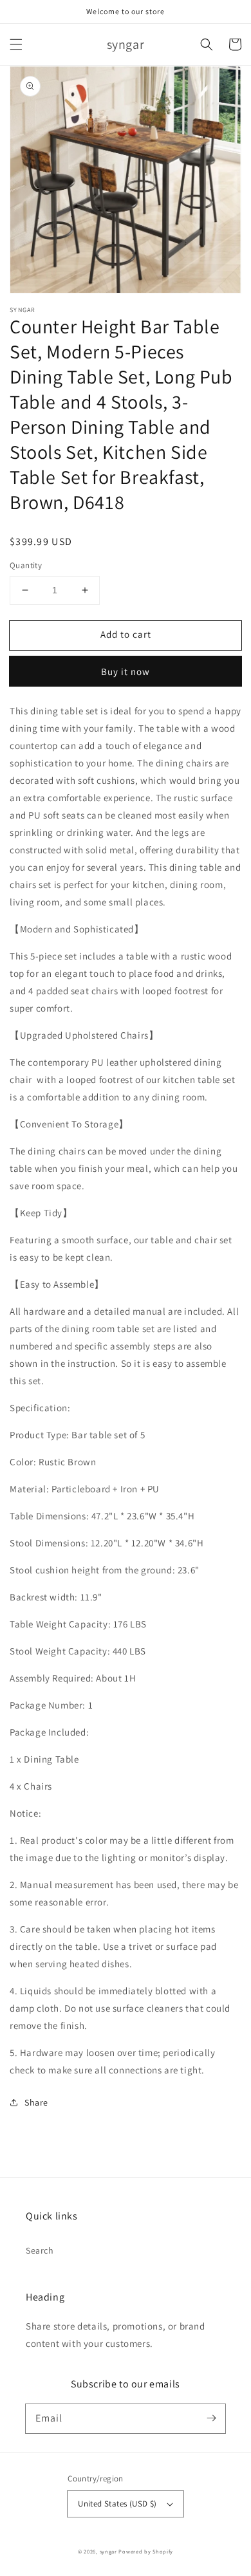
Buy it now (126, 672)
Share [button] (36, 2102)
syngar (108, 2551)
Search (40, 2250)
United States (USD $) (117, 2504)
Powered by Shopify (146, 2551)
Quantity (26, 565)
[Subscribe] (211, 2418)
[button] (16, 44)
